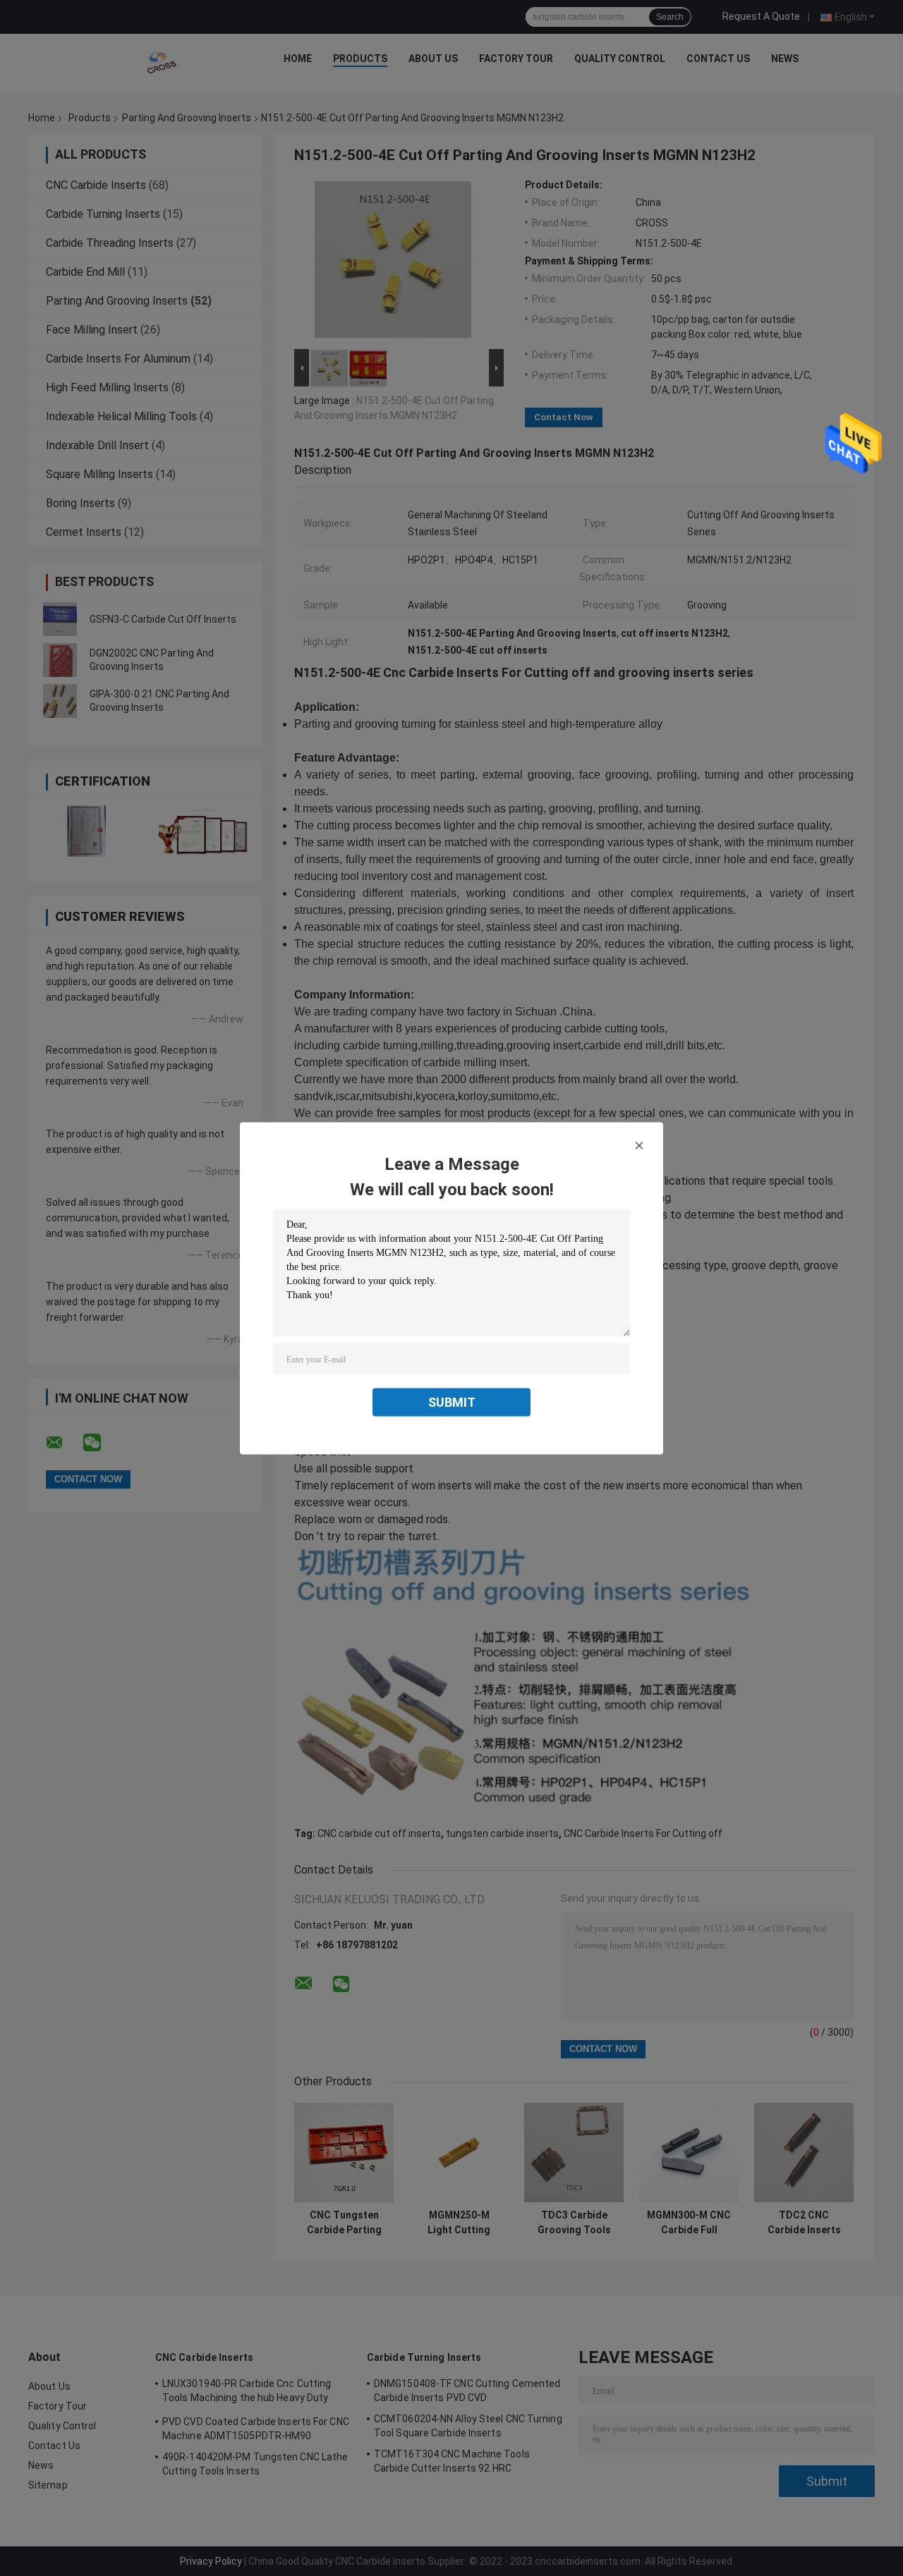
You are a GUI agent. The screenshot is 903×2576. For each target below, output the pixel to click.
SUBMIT (452, 1402)
